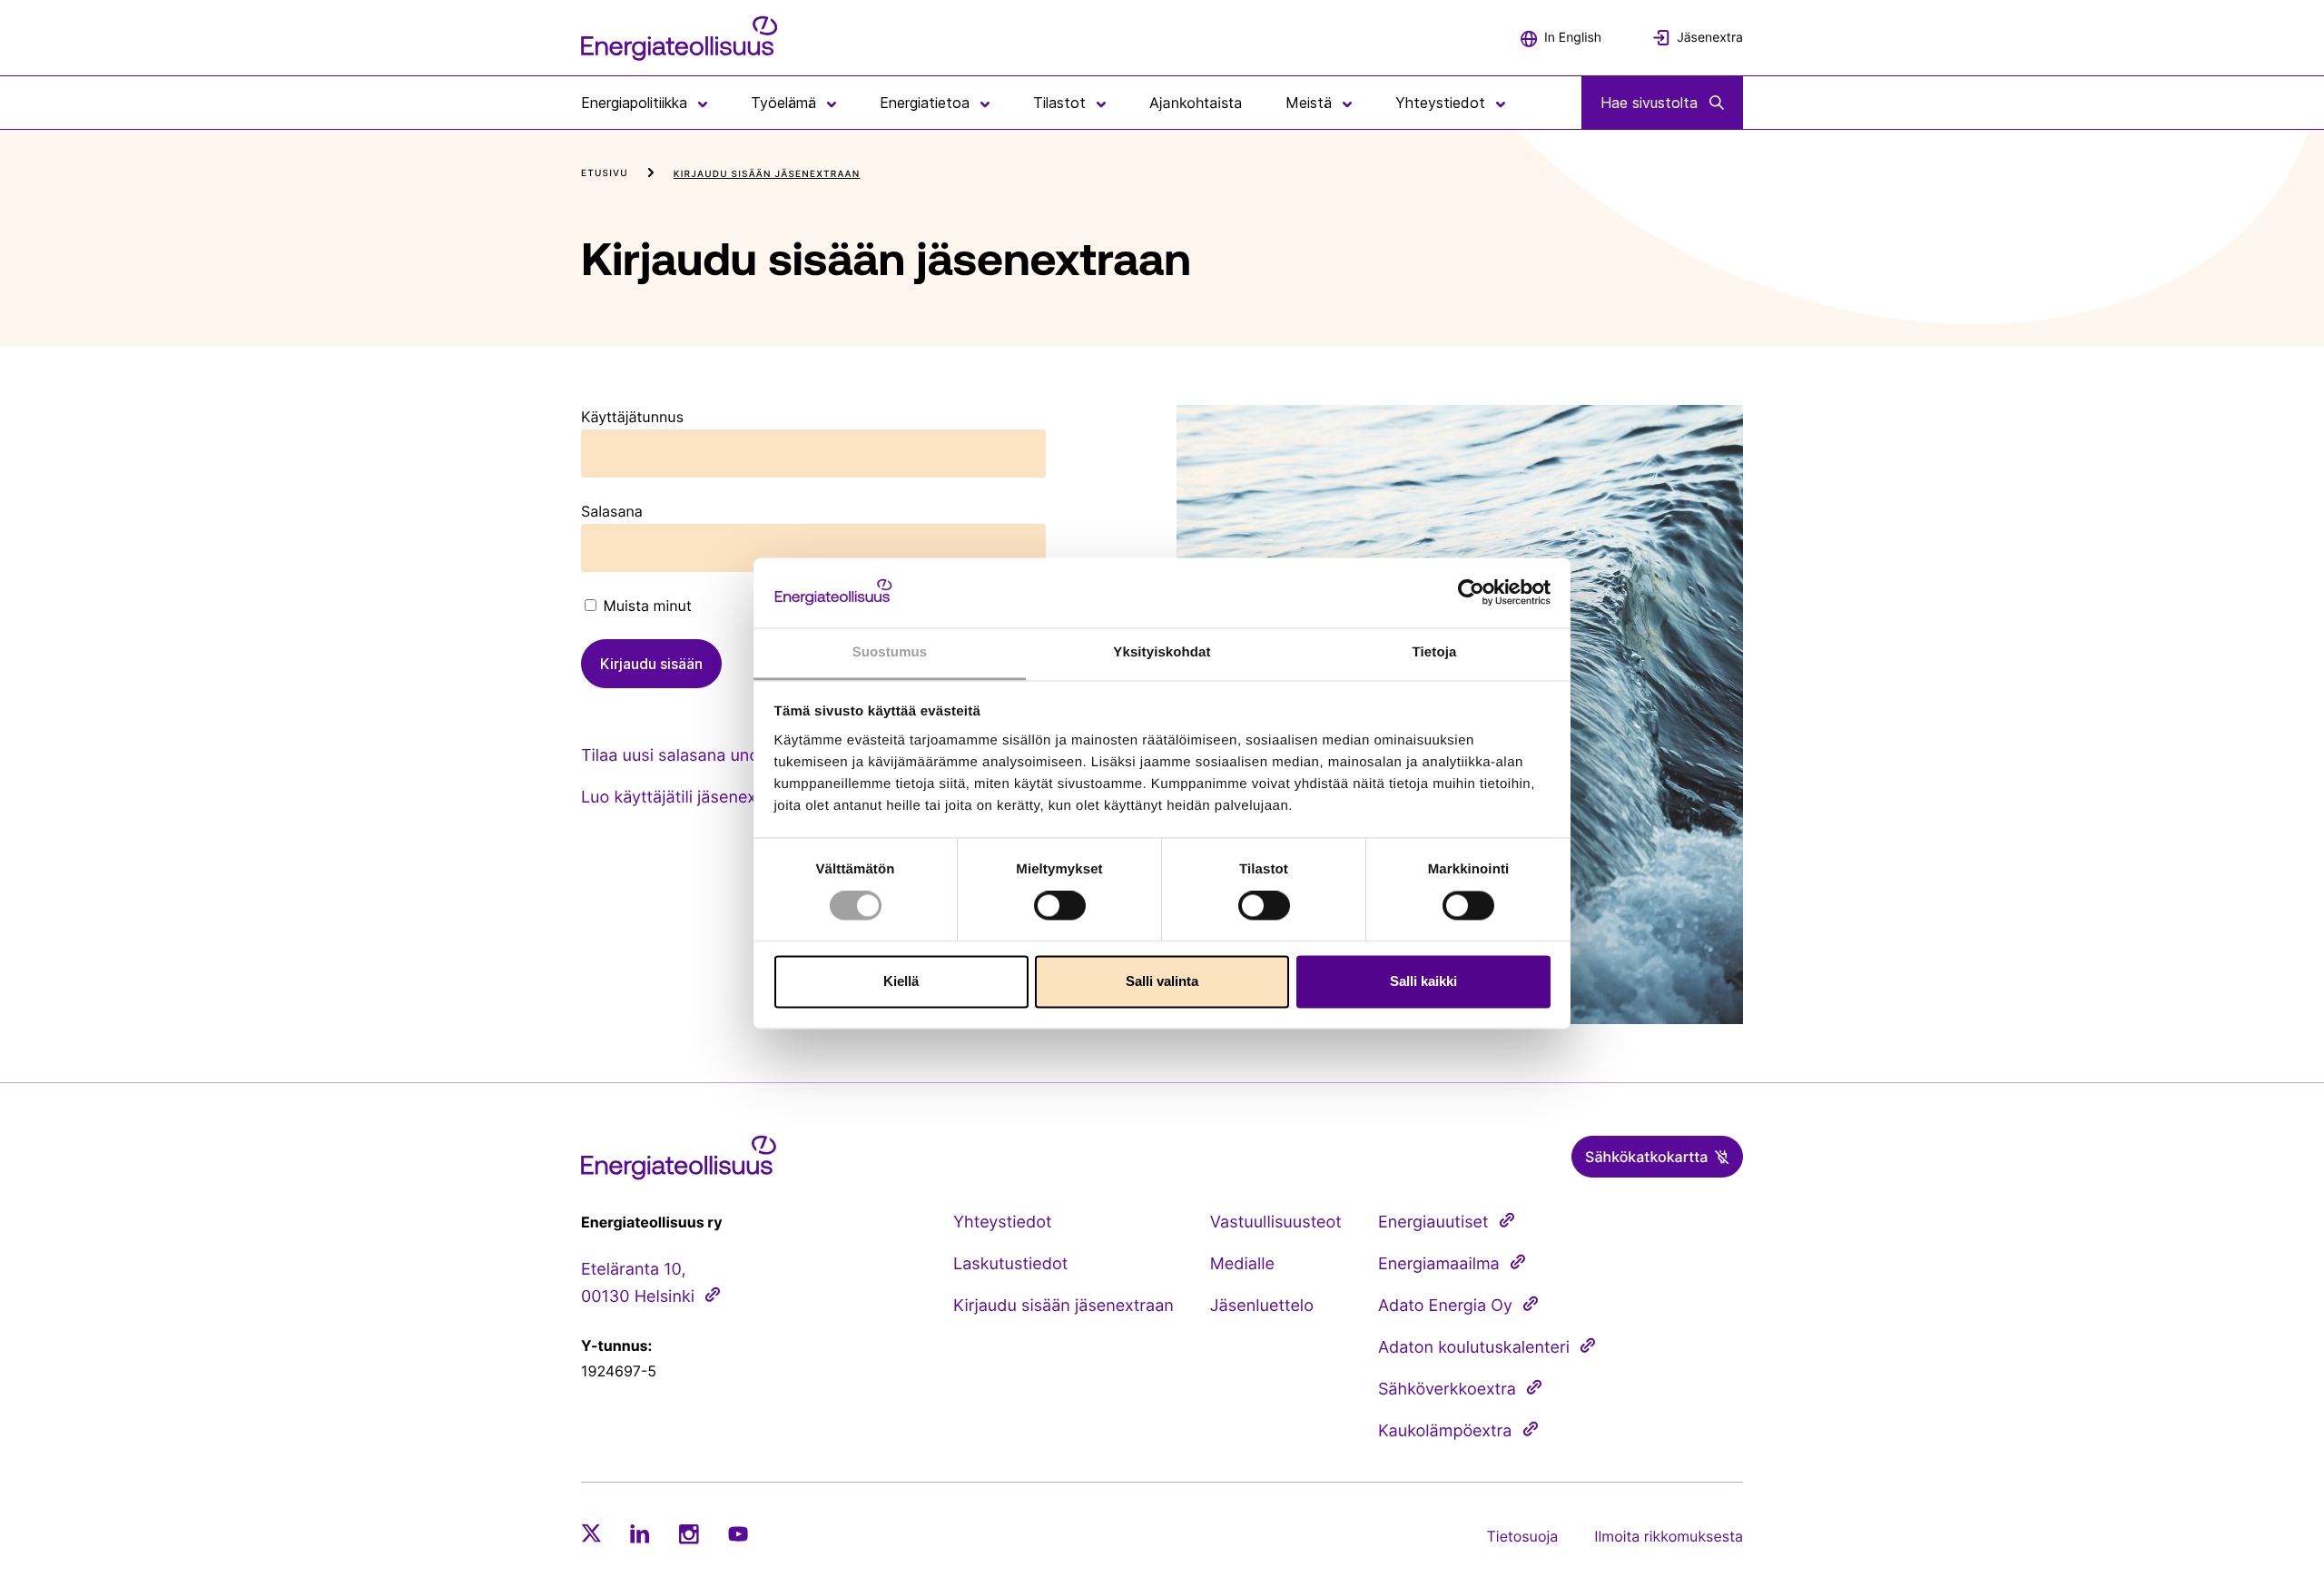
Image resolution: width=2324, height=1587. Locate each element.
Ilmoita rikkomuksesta (1669, 1536)
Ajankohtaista (1196, 103)
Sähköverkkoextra (1447, 1390)
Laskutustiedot (1010, 1264)
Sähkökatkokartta (1646, 1157)
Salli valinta (1162, 981)
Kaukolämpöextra (1445, 1431)
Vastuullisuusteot (1276, 1222)
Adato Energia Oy (1445, 1306)
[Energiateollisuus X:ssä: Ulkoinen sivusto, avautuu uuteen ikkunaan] (591, 1533)
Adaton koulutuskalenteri (1474, 1348)
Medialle (1242, 1264)
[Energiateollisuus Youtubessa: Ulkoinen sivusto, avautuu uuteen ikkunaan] (738, 1534)
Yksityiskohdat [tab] (1162, 652)
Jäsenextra (1710, 38)
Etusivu (605, 173)
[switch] (1060, 906)
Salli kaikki (1423, 981)
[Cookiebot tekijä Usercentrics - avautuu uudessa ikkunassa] (1471, 593)
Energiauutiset (1433, 1222)
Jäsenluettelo (1262, 1306)
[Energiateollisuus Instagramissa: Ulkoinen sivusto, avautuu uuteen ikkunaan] (689, 1534)
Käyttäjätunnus (632, 417)
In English (1573, 38)
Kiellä (901, 981)
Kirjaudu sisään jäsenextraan (1064, 1306)
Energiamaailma (1439, 1264)
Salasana (612, 511)
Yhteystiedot (1002, 1222)
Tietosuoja (1523, 1536)
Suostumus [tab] (890, 652)
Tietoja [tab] (1435, 652)
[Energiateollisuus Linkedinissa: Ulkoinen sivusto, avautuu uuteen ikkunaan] (640, 1533)
